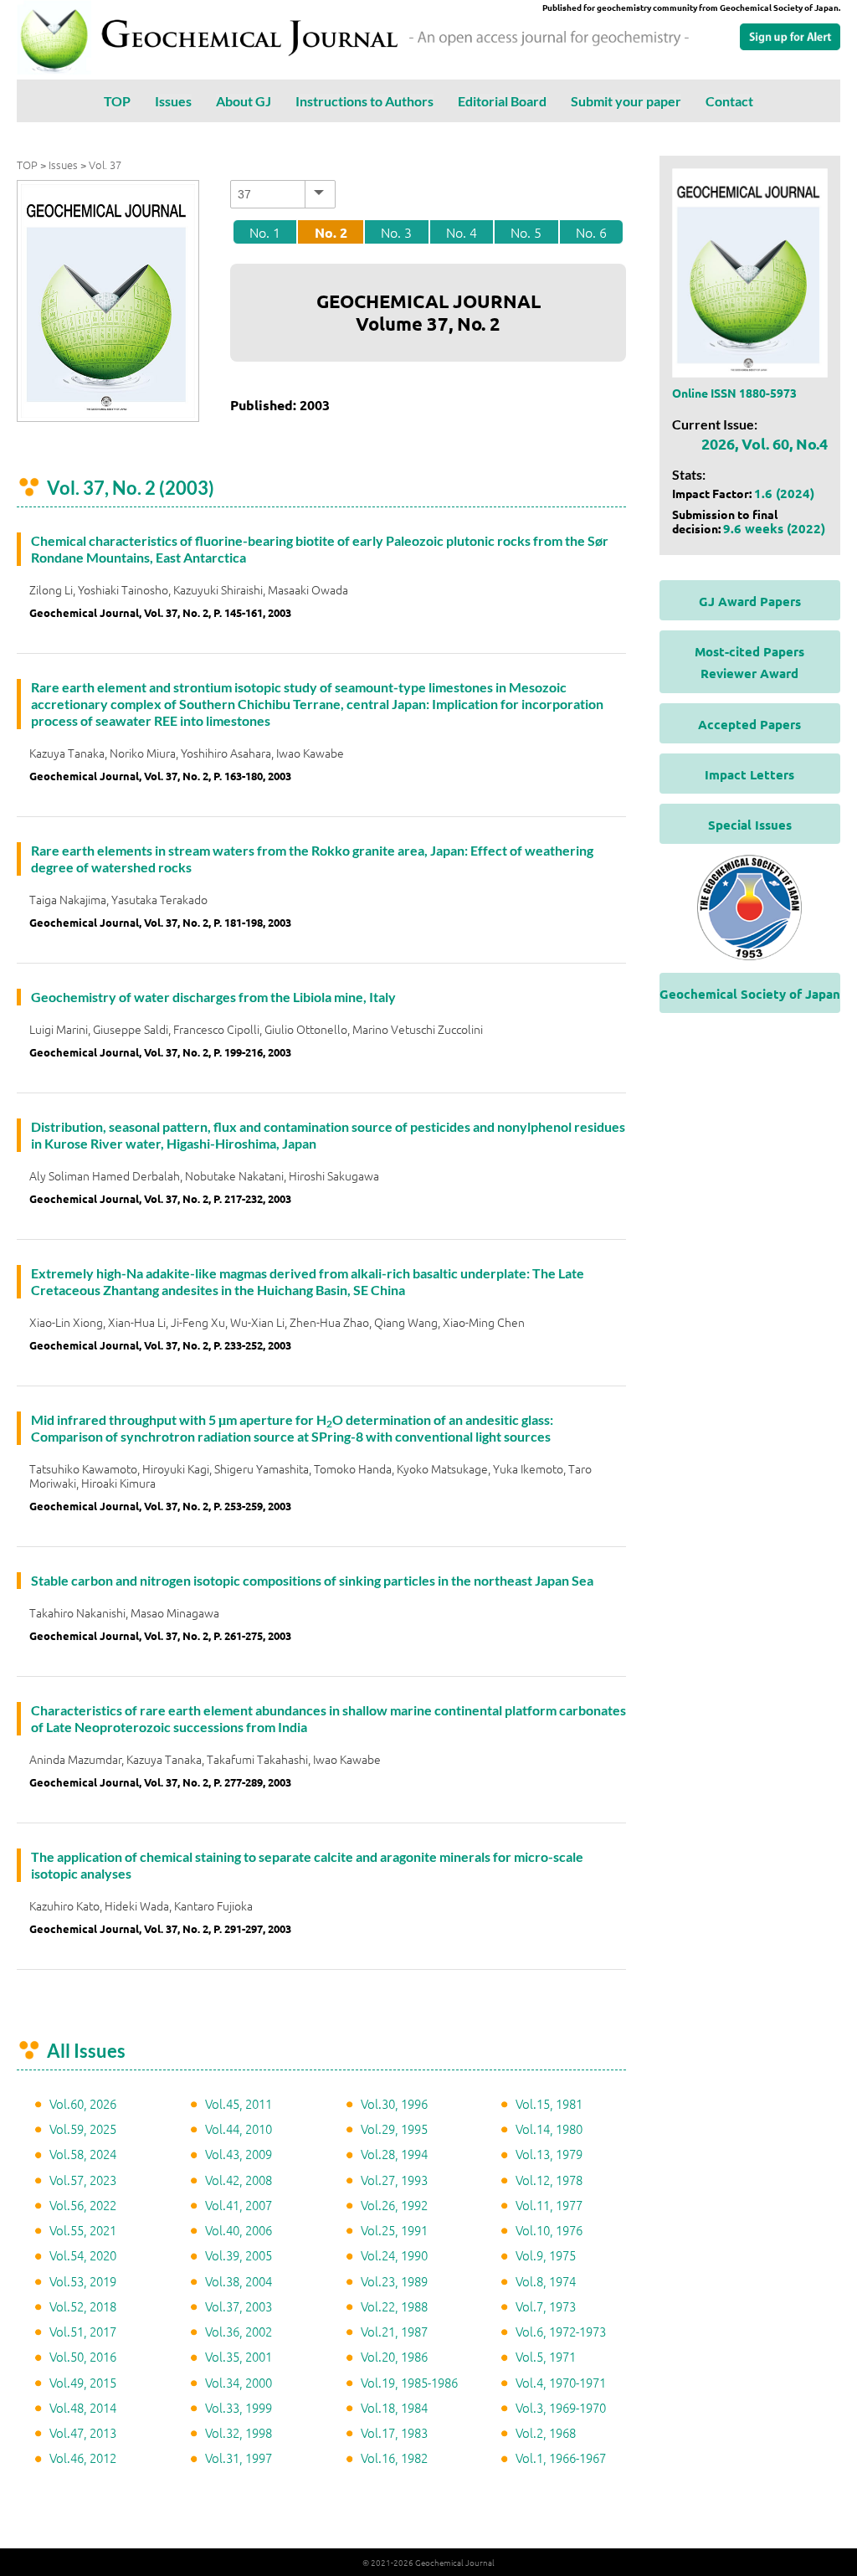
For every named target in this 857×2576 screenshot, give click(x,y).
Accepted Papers (749, 724)
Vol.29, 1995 (394, 2129)
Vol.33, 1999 (239, 2407)
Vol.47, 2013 (83, 2432)
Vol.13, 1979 (549, 2154)
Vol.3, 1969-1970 (561, 2407)
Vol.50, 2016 (83, 2356)
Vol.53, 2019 (83, 2281)
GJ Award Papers (750, 601)
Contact (729, 101)
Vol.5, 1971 (546, 2356)
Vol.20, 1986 (394, 2356)
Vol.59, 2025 (83, 2129)
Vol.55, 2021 (83, 2230)
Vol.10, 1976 (549, 2230)
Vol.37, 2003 (239, 2306)
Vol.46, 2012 (83, 2458)
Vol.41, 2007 (239, 2205)
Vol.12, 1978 (549, 2180)
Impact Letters (749, 774)
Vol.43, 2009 (239, 2154)
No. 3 (396, 232)
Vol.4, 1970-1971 (561, 2382)
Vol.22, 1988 (394, 2306)
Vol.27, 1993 (394, 2180)
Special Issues (750, 825)
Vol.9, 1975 (546, 2255)
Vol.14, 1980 (549, 2129)
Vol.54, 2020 (83, 2255)
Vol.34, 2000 (239, 2382)
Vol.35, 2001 (239, 2356)
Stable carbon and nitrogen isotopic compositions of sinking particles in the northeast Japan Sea (312, 1580)
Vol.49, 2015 (83, 2382)
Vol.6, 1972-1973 (561, 2331)
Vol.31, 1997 (239, 2458)
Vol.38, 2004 (239, 2281)
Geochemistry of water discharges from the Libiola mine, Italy (213, 997)
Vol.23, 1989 (394, 2281)
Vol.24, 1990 (394, 2255)
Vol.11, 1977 (549, 2205)
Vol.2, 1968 (546, 2432)
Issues (173, 101)
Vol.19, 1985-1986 (409, 2382)
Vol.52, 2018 (83, 2306)
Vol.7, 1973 (546, 2306)
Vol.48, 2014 (83, 2407)
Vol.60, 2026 (83, 2103)
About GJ (244, 101)
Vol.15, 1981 (549, 2103)
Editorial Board (502, 101)
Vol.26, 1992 (394, 2205)
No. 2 (331, 232)
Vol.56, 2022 (83, 2205)
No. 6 (591, 232)
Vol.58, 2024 (83, 2154)
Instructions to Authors (364, 101)
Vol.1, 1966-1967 (561, 2458)
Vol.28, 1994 (394, 2154)
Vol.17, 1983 (394, 2432)
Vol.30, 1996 (394, 2103)
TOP (117, 101)
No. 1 (265, 232)
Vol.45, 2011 (239, 2103)
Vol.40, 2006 (239, 2230)
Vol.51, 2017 (83, 2331)
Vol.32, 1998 (239, 2432)
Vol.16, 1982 (394, 2458)
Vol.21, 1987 (394, 2331)
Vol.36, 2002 (239, 2331)
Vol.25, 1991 (394, 2230)
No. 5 (526, 232)
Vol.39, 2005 (239, 2255)
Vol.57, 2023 (83, 2180)
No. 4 (462, 232)
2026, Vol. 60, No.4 (765, 443)
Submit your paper (626, 101)
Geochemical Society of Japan (750, 994)
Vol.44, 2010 (239, 2129)
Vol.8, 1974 (546, 2281)
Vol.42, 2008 (239, 2180)
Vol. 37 (105, 165)
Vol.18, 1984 (394, 2407)
